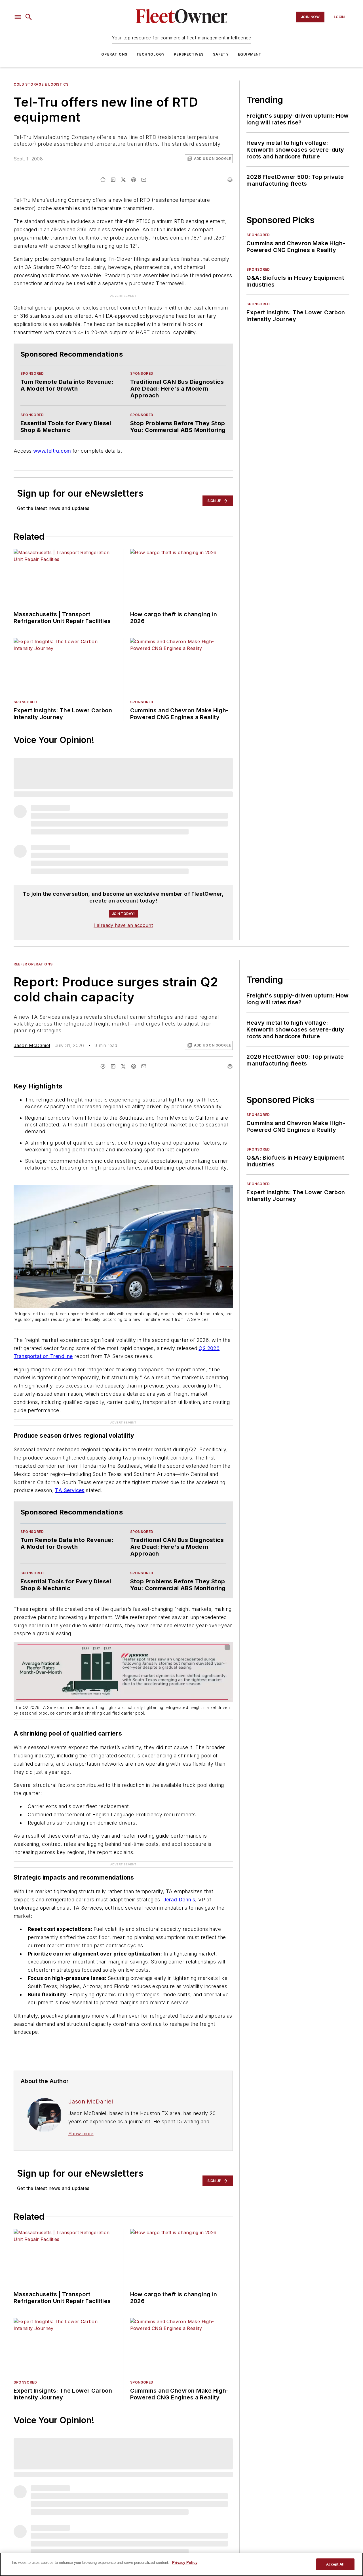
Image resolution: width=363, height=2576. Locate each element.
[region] (181, 2564)
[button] (18, 17)
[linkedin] (113, 180)
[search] (29, 17)
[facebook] (103, 180)
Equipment (250, 54)
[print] (230, 180)
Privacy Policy (185, 2563)
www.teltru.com (52, 451)
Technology (151, 54)
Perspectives (189, 54)
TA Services (70, 1490)
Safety (221, 54)
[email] (144, 180)
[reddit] (134, 180)
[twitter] (123, 180)
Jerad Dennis (179, 1900)
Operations (114, 54)
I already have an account (123, 925)
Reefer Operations (33, 964)
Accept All (335, 2564)
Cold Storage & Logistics (41, 84)
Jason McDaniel (32, 1045)
